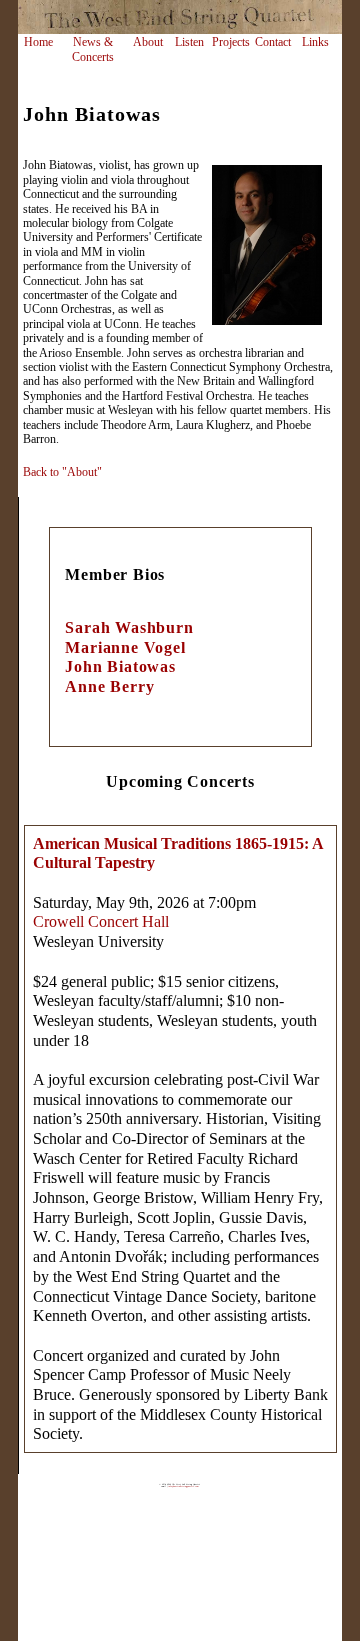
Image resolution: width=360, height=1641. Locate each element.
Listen (189, 42)
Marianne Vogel (125, 647)
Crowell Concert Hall (101, 921)
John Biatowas (120, 666)
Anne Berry (109, 686)
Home (38, 42)
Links (315, 42)
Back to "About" (62, 472)
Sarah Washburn (129, 627)
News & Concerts (93, 49)
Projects (231, 42)
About (148, 42)
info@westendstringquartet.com (183, 1486)
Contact (273, 42)
